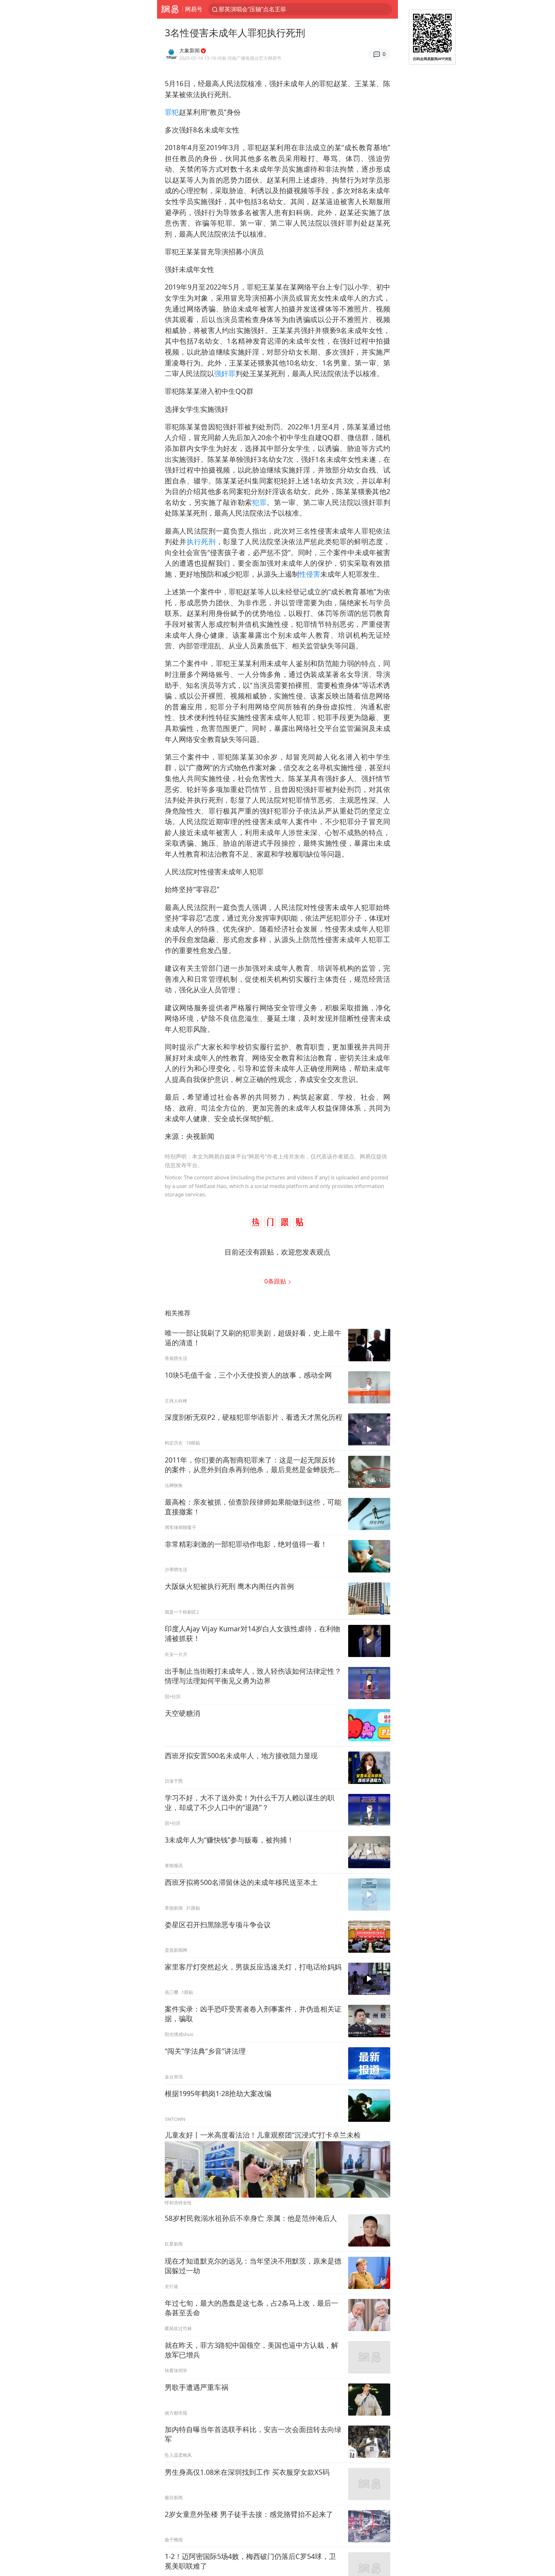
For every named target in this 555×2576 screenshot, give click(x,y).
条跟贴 (276, 1281)
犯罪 (259, 502)
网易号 (194, 9)
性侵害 (310, 574)
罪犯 (172, 112)
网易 (170, 9)
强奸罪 (225, 373)
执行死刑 (201, 541)
